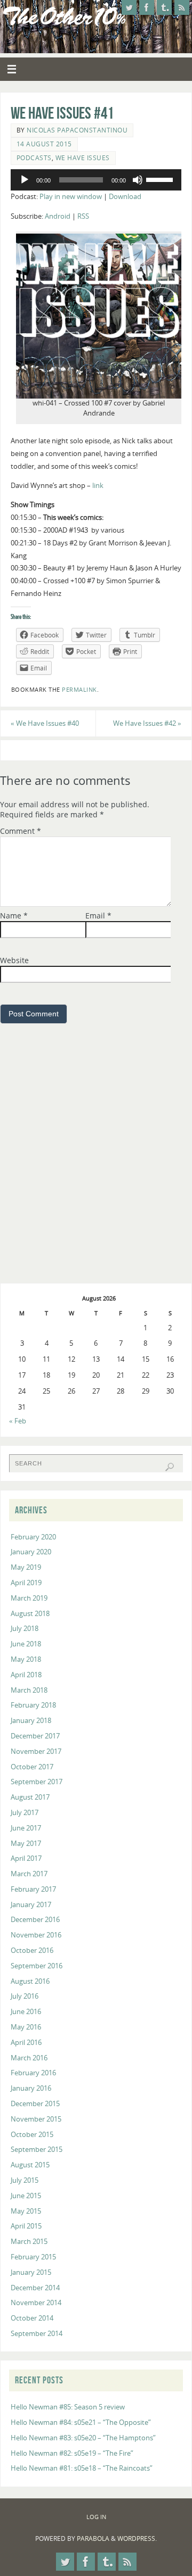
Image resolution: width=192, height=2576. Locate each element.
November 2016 (36, 1935)
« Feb (18, 1421)
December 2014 (35, 2288)
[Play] (25, 180)
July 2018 (25, 1629)
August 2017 (30, 1797)
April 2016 (26, 2043)
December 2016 (35, 1920)
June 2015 (26, 2196)
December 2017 (35, 1736)
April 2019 (26, 1583)
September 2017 (37, 1782)
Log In (96, 2517)
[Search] (170, 1467)
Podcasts (34, 158)
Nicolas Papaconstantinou (77, 130)
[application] (96, 180)
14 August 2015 (44, 144)
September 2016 (37, 1966)
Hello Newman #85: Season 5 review (68, 2407)
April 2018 (26, 1675)
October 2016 (32, 1950)
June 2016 (26, 2012)
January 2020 (31, 1552)
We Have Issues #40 (45, 723)
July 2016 (25, 1996)
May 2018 (26, 1659)
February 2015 (33, 2257)
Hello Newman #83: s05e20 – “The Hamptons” (83, 2438)
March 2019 (29, 1598)
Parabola (93, 2538)
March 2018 (29, 1690)
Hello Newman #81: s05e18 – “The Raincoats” (82, 2468)
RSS (83, 216)
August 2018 (30, 1614)
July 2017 (25, 1813)
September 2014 (37, 2334)
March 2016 (29, 2058)
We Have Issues (83, 158)
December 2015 (35, 2104)
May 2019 (26, 1567)
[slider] (161, 179)
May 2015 (26, 2211)
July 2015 (25, 2180)
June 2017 (26, 1828)
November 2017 (36, 1751)
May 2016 (26, 2027)
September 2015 (37, 2150)
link (98, 486)
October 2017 (32, 1767)
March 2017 (29, 1874)
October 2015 (32, 2135)
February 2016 (33, 2073)
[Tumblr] (164, 7)
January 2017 (31, 1905)
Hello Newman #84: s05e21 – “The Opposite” (81, 2422)
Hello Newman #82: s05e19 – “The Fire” (72, 2453)
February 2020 (33, 1537)
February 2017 (33, 1889)
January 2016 (31, 2088)
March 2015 (29, 2242)
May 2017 (26, 1844)
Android (58, 216)
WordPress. (137, 2538)
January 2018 (31, 1721)
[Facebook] (147, 7)
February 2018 (33, 1705)
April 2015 (26, 2226)
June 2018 (26, 1644)
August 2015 (30, 2165)
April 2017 (26, 1858)
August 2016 (30, 1981)
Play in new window (71, 197)
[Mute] (138, 180)
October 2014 (32, 2318)
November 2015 (36, 2119)
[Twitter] (129, 7)
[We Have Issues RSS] (182, 7)
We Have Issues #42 (147, 723)
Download (125, 197)
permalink (79, 690)
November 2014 (36, 2303)
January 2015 (31, 2272)
